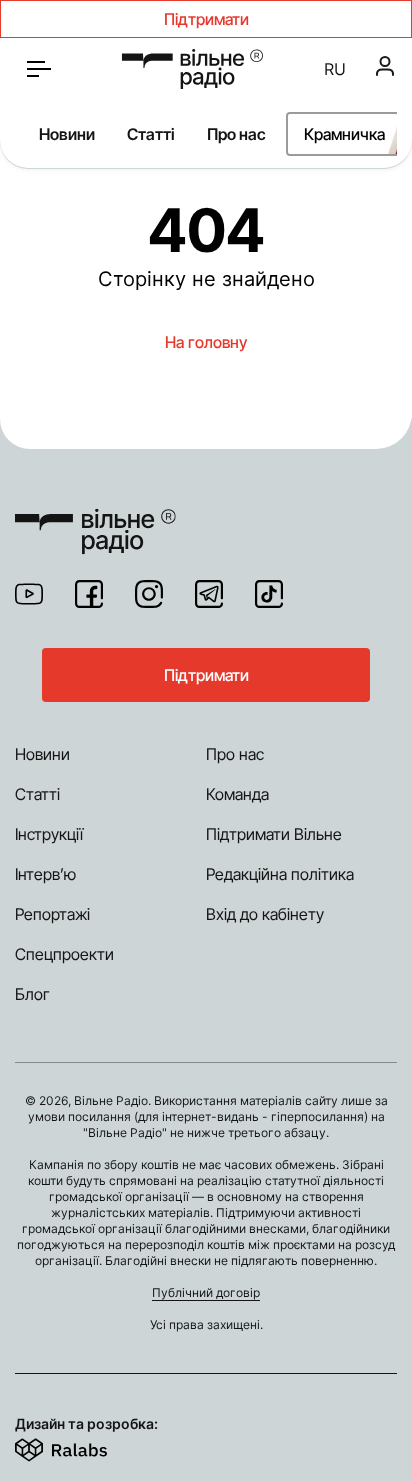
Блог (32, 994)
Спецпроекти (64, 954)
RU (335, 69)
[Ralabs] (85, 1446)
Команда (237, 794)
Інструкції (49, 834)
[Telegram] (209, 594)
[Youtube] (29, 594)
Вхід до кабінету (265, 914)
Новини (67, 134)
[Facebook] (89, 594)
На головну (206, 342)
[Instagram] (149, 594)
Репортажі (52, 914)
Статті (151, 134)
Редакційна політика (280, 874)
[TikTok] (269, 594)
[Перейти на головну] (192, 69)
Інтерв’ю (45, 874)
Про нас (236, 134)
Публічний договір (206, 1292)
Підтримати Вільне (274, 834)
